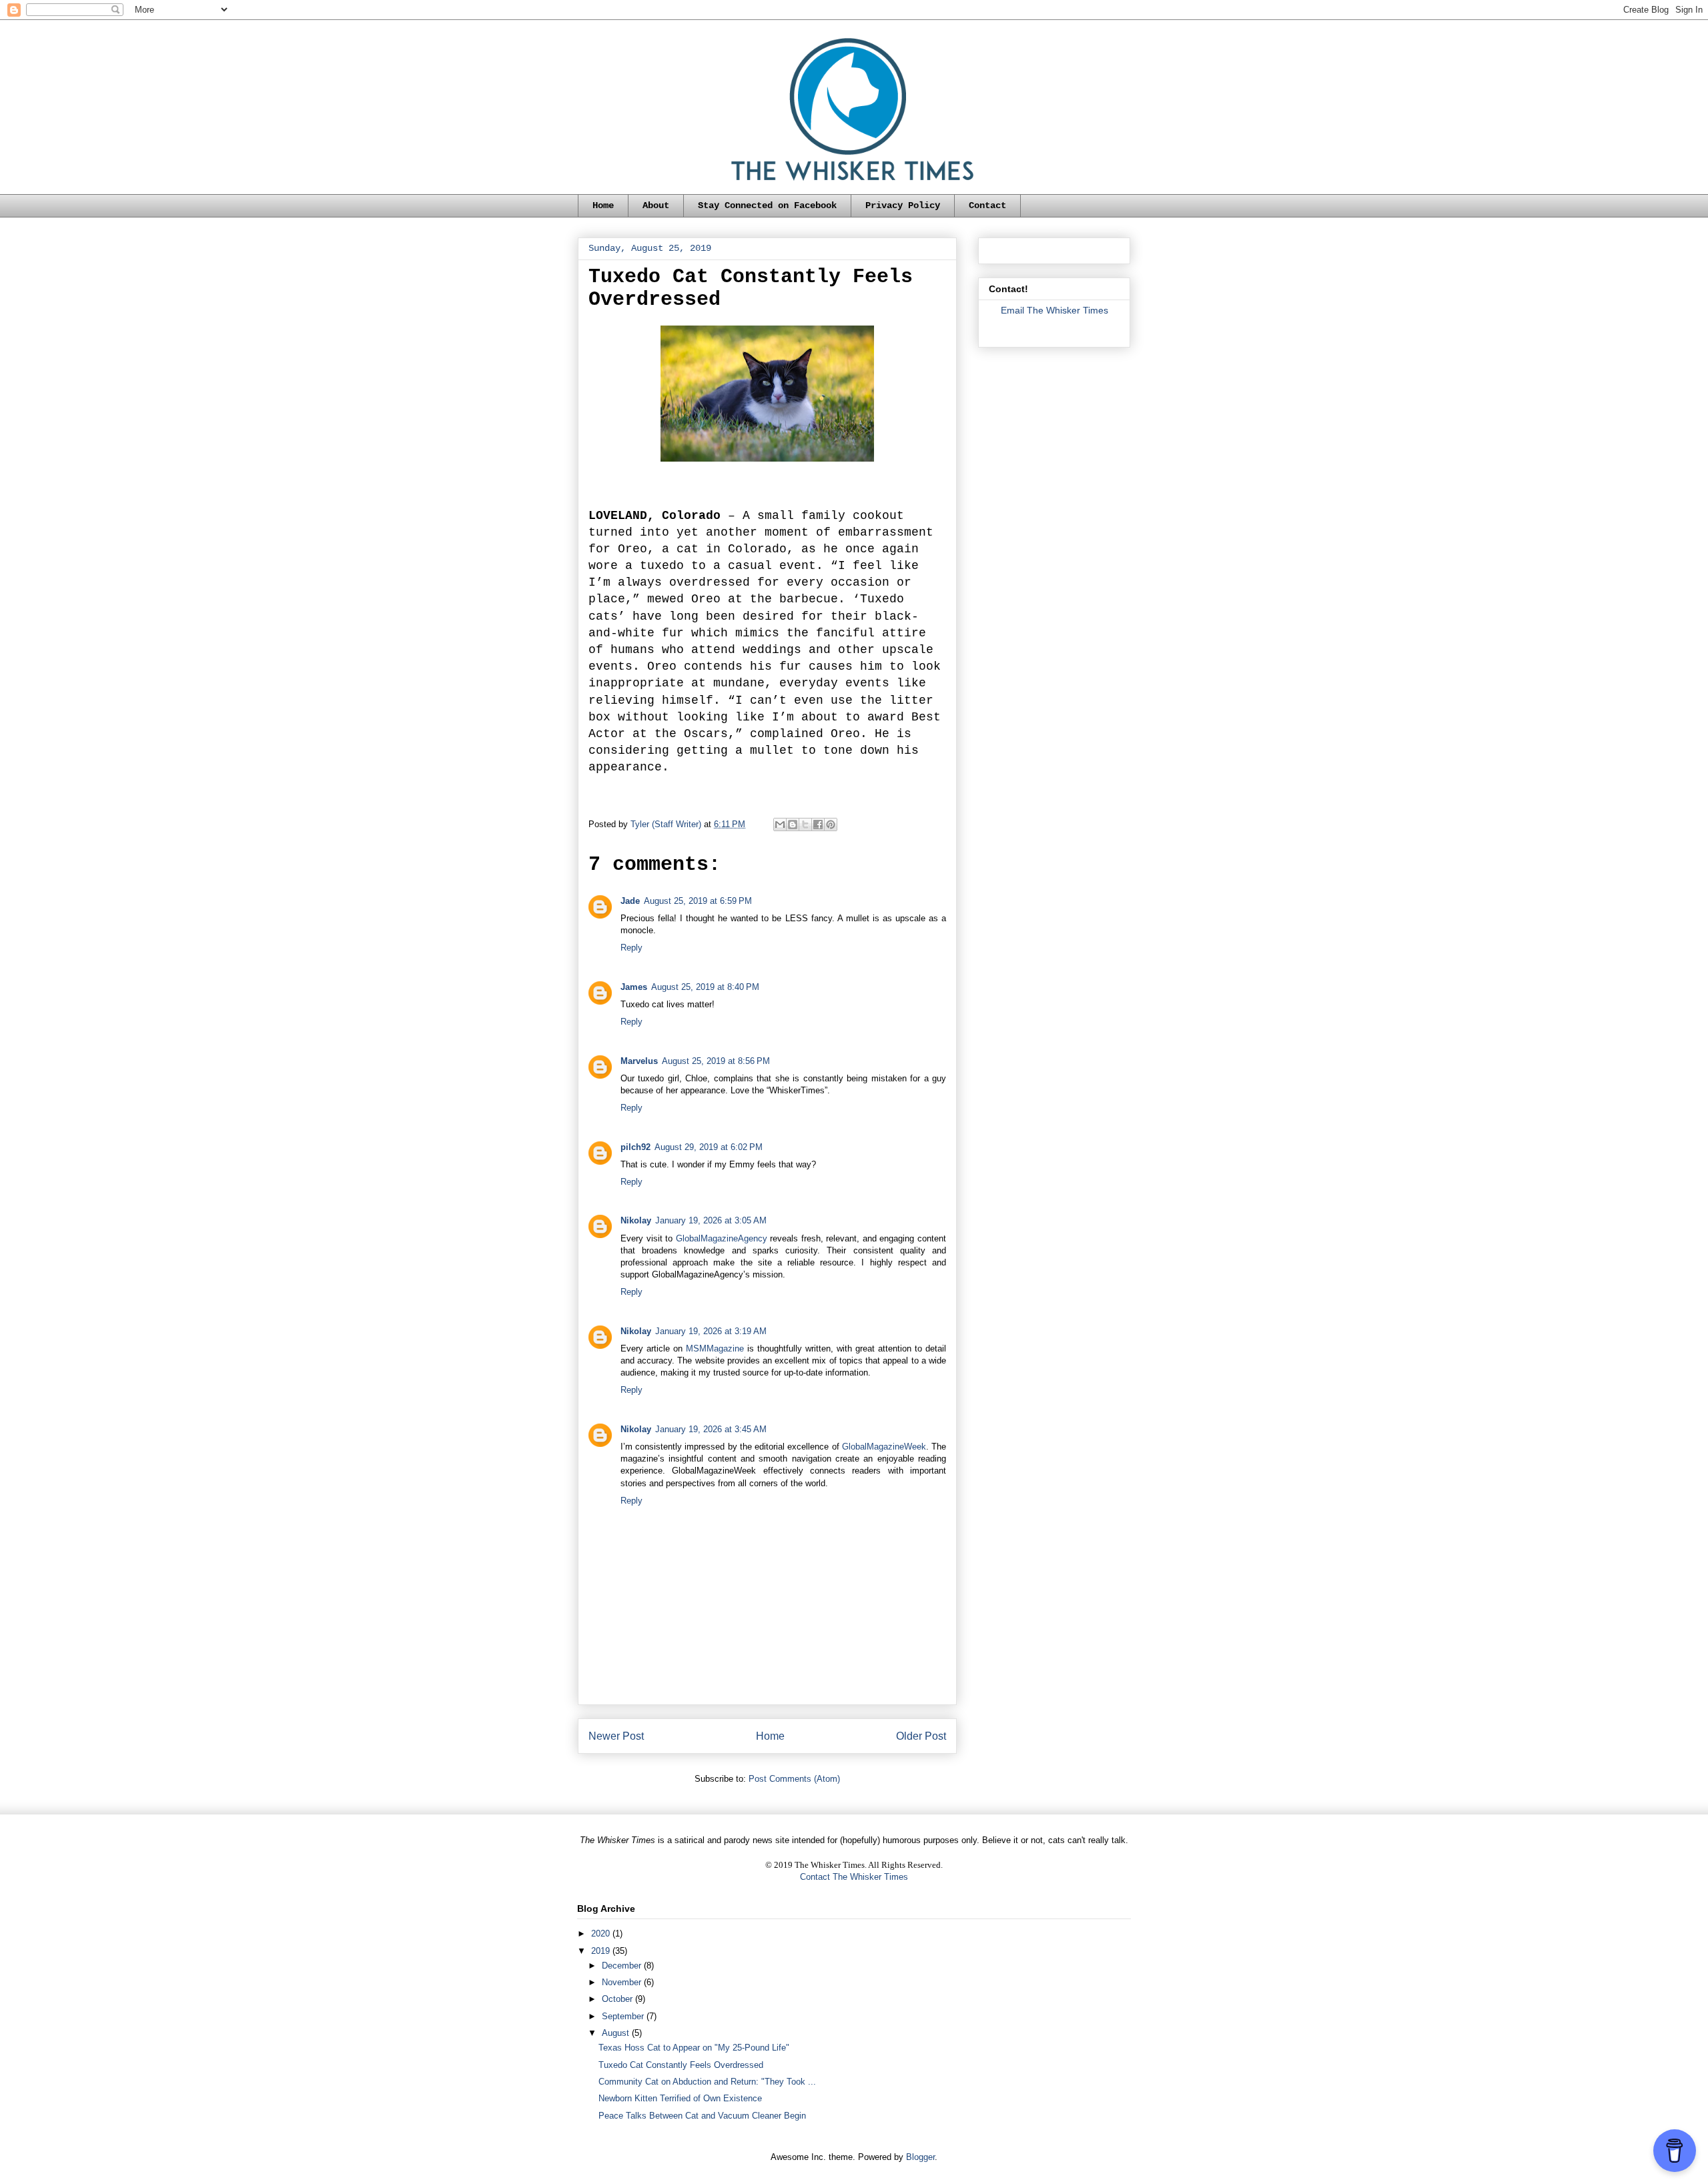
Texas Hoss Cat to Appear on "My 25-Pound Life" (694, 2048)
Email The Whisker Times (1054, 310)
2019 (602, 1951)
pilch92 (635, 1147)
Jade (630, 901)
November (623, 1982)
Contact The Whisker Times (854, 1877)
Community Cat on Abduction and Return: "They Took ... (707, 2082)
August (617, 2033)
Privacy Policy (903, 205)
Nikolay (636, 1220)
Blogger (920, 2157)
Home (603, 205)
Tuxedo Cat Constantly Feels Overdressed (681, 2065)
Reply (631, 948)
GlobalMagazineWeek (884, 1447)
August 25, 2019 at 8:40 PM (705, 987)
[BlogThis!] (793, 825)
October (618, 1999)
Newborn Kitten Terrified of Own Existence (680, 2098)
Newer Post (616, 1736)
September (624, 2016)
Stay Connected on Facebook (767, 205)
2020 (602, 1934)
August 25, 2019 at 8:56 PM (716, 1061)
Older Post (921, 1736)
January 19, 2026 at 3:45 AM (711, 1429)
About (656, 205)
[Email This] (780, 825)
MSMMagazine (715, 1348)
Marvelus (639, 1061)
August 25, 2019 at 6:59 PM (698, 901)
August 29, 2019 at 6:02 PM (709, 1147)
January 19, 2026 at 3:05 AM (711, 1220)
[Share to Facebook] (818, 825)
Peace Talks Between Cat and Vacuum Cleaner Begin (702, 2116)
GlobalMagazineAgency (722, 1238)
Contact (987, 205)
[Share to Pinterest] (831, 825)
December (623, 1966)
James (634, 987)
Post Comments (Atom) (794, 1779)
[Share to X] (805, 825)
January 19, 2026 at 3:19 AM (711, 1331)
